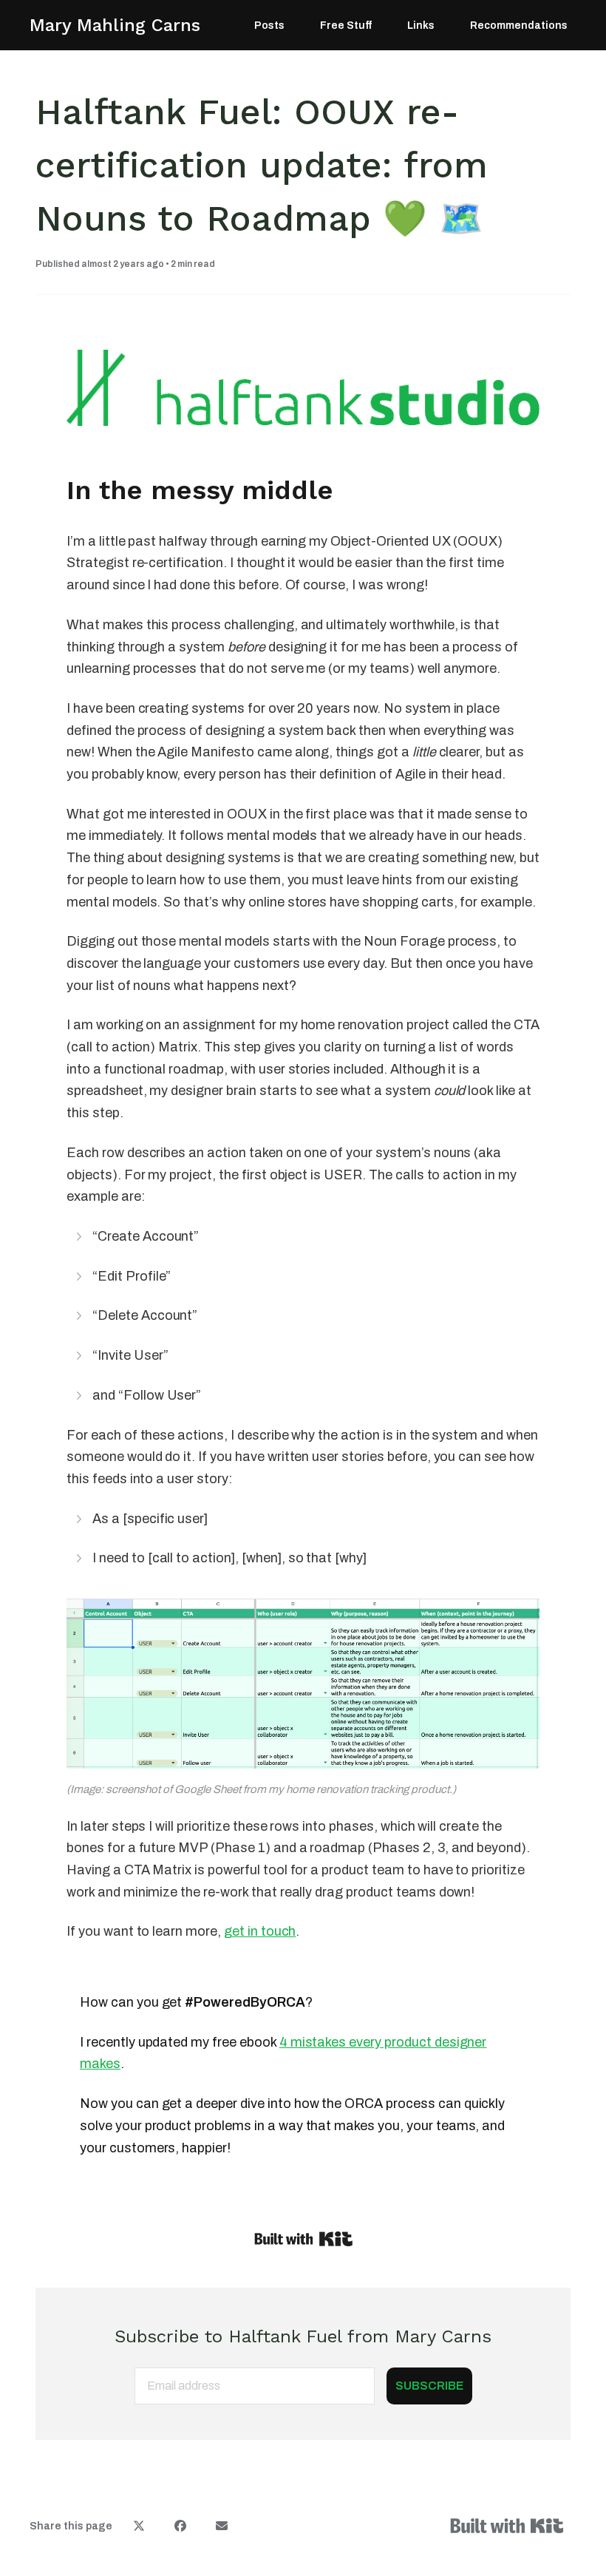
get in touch (260, 1931)
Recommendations (519, 26)
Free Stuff (346, 26)
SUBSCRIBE (429, 2386)
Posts (269, 26)
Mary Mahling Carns (115, 25)
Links (421, 26)
